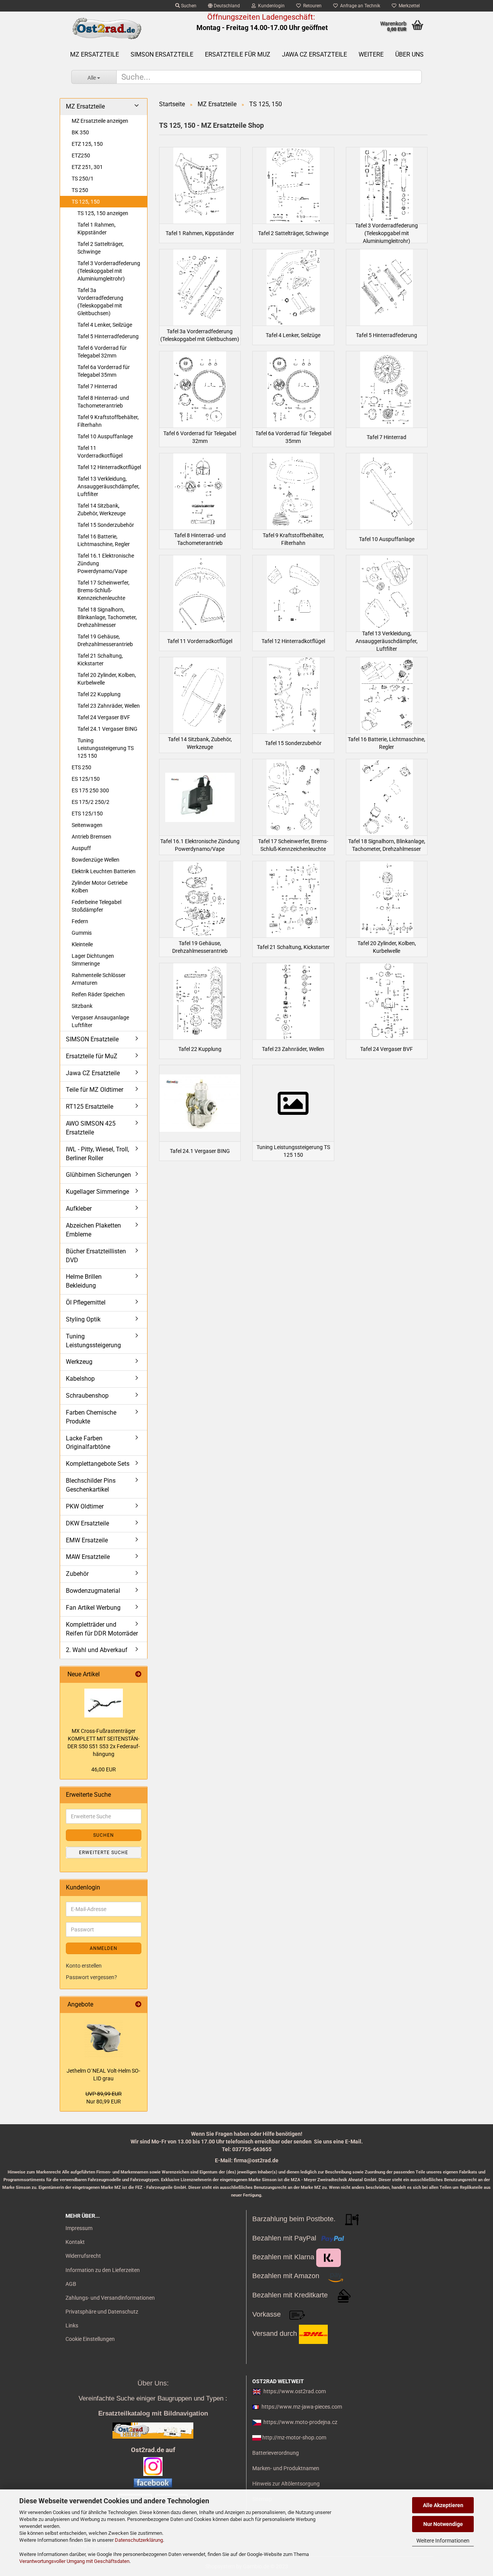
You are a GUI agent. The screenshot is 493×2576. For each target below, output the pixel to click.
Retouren (311, 6)
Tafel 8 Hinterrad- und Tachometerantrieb (103, 402)
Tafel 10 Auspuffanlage (105, 436)
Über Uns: (153, 2383)
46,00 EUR (104, 1769)
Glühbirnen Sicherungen (98, 1175)
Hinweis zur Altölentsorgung (286, 2484)
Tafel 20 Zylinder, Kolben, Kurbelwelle (107, 679)
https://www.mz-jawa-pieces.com (302, 2407)
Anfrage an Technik (359, 6)
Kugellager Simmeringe (97, 1192)
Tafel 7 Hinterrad (97, 386)
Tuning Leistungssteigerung (93, 1341)
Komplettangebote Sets (98, 1464)
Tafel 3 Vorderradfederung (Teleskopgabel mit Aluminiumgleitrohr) (109, 271)
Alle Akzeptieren (443, 2505)
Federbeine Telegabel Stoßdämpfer (96, 906)
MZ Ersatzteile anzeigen (100, 121)
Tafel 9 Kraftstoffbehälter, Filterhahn (108, 421)
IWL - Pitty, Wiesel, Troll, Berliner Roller (97, 1154)
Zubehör (77, 1574)
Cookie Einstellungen (90, 2339)
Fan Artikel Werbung (93, 1608)
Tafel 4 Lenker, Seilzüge (105, 325)
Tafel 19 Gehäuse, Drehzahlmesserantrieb (105, 640)
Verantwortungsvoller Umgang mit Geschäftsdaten (74, 2561)
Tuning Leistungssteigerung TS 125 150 (106, 748)
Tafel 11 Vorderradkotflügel (100, 452)
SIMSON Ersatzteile (162, 54)
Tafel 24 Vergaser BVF (104, 717)
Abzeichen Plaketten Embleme (93, 1230)
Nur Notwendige (443, 2524)
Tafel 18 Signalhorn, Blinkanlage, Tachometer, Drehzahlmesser (107, 617)
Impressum (79, 2228)
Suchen (188, 6)
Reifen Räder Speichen (98, 994)
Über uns (409, 54)
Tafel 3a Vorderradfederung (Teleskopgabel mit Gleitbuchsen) (100, 302)
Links (72, 2325)
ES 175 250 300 (90, 790)
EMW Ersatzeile (87, 1540)
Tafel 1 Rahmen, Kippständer (96, 229)
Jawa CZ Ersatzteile (314, 54)
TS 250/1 (83, 179)
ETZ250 (81, 155)
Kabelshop (80, 1379)
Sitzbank (82, 1006)
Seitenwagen (87, 825)
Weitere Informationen (443, 2541)
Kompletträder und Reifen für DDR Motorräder (102, 1629)
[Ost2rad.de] (106, 29)
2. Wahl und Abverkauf (97, 1650)
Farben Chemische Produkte (91, 1417)
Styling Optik (83, 1319)
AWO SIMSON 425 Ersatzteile (91, 1128)
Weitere (371, 54)
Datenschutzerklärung (139, 2540)
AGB (71, 2284)
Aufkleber (79, 1209)
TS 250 (80, 190)
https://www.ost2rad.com (295, 2391)
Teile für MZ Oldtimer (95, 1090)
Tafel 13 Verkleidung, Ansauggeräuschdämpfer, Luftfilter (108, 486)
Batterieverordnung (276, 2453)
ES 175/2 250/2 (91, 802)
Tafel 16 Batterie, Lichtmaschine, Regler (104, 540)
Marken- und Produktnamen (286, 2468)
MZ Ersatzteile (95, 54)
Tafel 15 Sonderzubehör (106, 525)
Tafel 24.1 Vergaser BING (107, 729)
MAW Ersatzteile (88, 1557)
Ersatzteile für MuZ (238, 54)
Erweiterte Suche (104, 1853)
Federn (80, 921)
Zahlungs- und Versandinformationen (110, 2298)
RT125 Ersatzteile (90, 1107)
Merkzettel (408, 6)
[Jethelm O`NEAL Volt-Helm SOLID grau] (104, 2038)
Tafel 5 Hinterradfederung (108, 336)
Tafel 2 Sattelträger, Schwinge (101, 248)
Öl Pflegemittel (86, 1302)
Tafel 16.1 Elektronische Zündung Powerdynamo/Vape (106, 563)
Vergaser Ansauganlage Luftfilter (100, 1021)
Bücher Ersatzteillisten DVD (96, 1256)
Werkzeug (79, 1362)
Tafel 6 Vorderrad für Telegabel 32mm (102, 352)
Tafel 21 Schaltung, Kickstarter (100, 660)
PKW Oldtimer (85, 1506)
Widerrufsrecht (83, 2256)
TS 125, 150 (86, 202)
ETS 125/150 (87, 814)
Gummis (82, 933)
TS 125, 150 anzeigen (103, 213)
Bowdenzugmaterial (93, 1591)
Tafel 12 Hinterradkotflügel (109, 467)
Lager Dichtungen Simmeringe (93, 960)
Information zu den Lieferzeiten (103, 2270)
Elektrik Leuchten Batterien (104, 871)
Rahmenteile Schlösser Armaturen (99, 979)
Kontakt (75, 2242)
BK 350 (80, 132)
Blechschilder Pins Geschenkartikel (91, 1485)
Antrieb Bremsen (91, 837)
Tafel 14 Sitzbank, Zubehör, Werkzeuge (101, 510)
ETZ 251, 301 (87, 167)
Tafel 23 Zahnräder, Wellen (109, 706)
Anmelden (104, 1948)
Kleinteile (82, 944)
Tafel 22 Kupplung (99, 694)
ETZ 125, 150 (87, 144)
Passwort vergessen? (91, 1977)
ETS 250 (81, 767)
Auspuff (81, 848)
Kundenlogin (270, 6)
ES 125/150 (86, 779)
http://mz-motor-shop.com (294, 2437)
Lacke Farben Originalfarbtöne (88, 1443)
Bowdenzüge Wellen (96, 860)
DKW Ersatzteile (87, 1523)
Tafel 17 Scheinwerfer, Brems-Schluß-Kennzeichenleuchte (103, 590)
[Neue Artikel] (138, 1675)
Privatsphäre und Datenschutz (102, 2312)
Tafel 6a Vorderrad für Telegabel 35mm (104, 371)
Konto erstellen (84, 1966)
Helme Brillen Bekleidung (84, 1281)
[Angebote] (138, 2005)
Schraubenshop (87, 1396)
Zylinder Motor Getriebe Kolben (100, 887)
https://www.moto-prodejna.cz (300, 2422)
